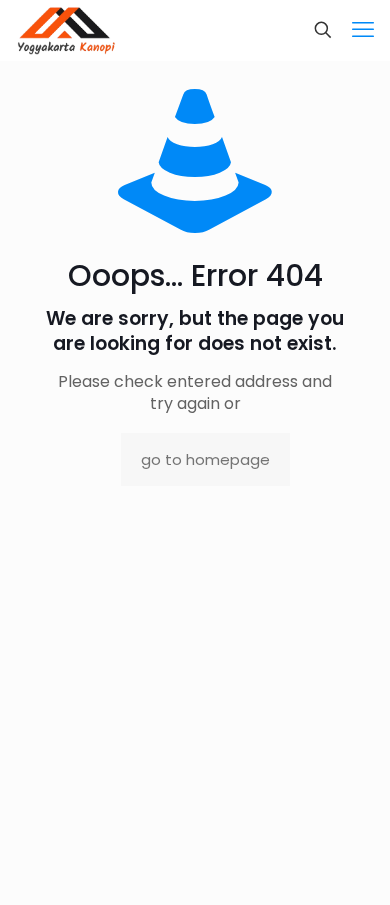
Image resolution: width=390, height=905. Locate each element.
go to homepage (205, 459)
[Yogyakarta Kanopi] (66, 30)
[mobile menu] (363, 30)
